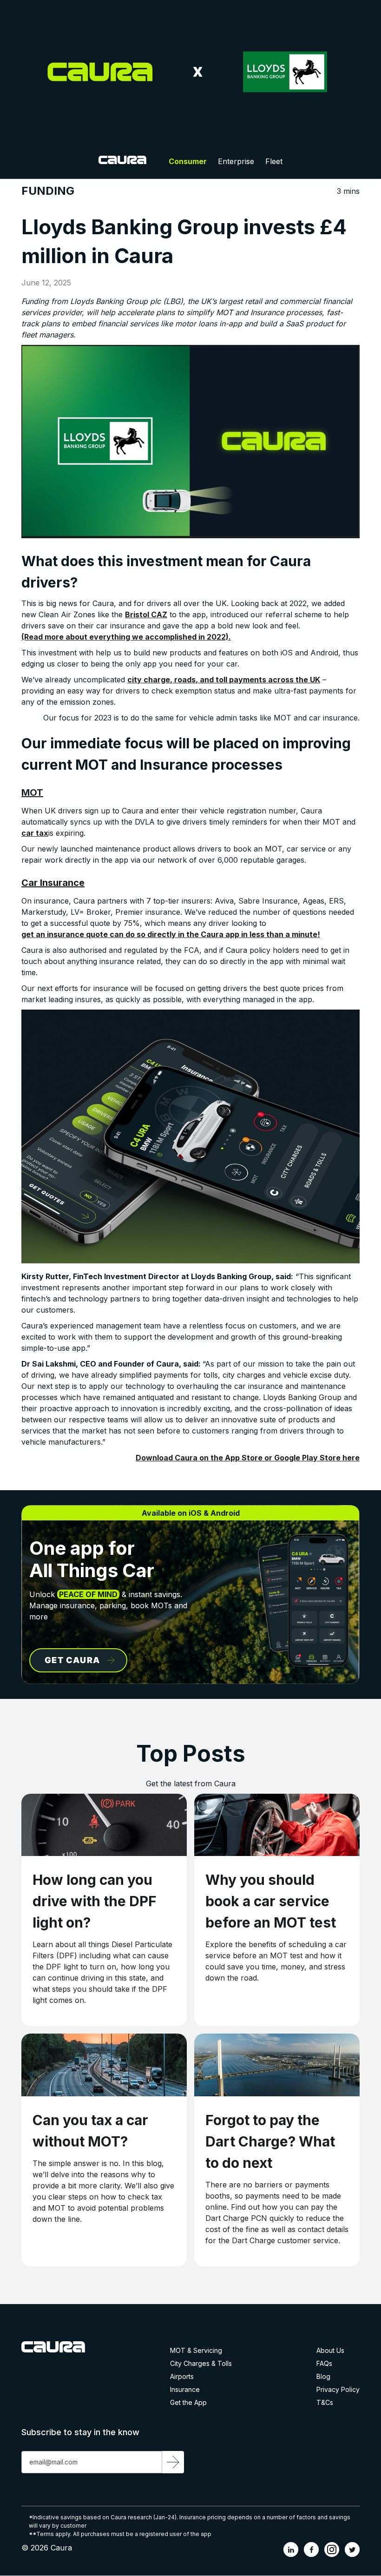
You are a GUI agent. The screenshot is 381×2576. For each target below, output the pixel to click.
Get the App (188, 2403)
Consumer (188, 161)
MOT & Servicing (196, 2351)
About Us (330, 2351)
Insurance (185, 2390)
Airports (182, 2377)
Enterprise (236, 161)
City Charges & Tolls (201, 2364)
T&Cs (325, 2403)
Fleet (274, 161)
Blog (323, 2377)
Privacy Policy (338, 2390)
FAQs (324, 2364)
